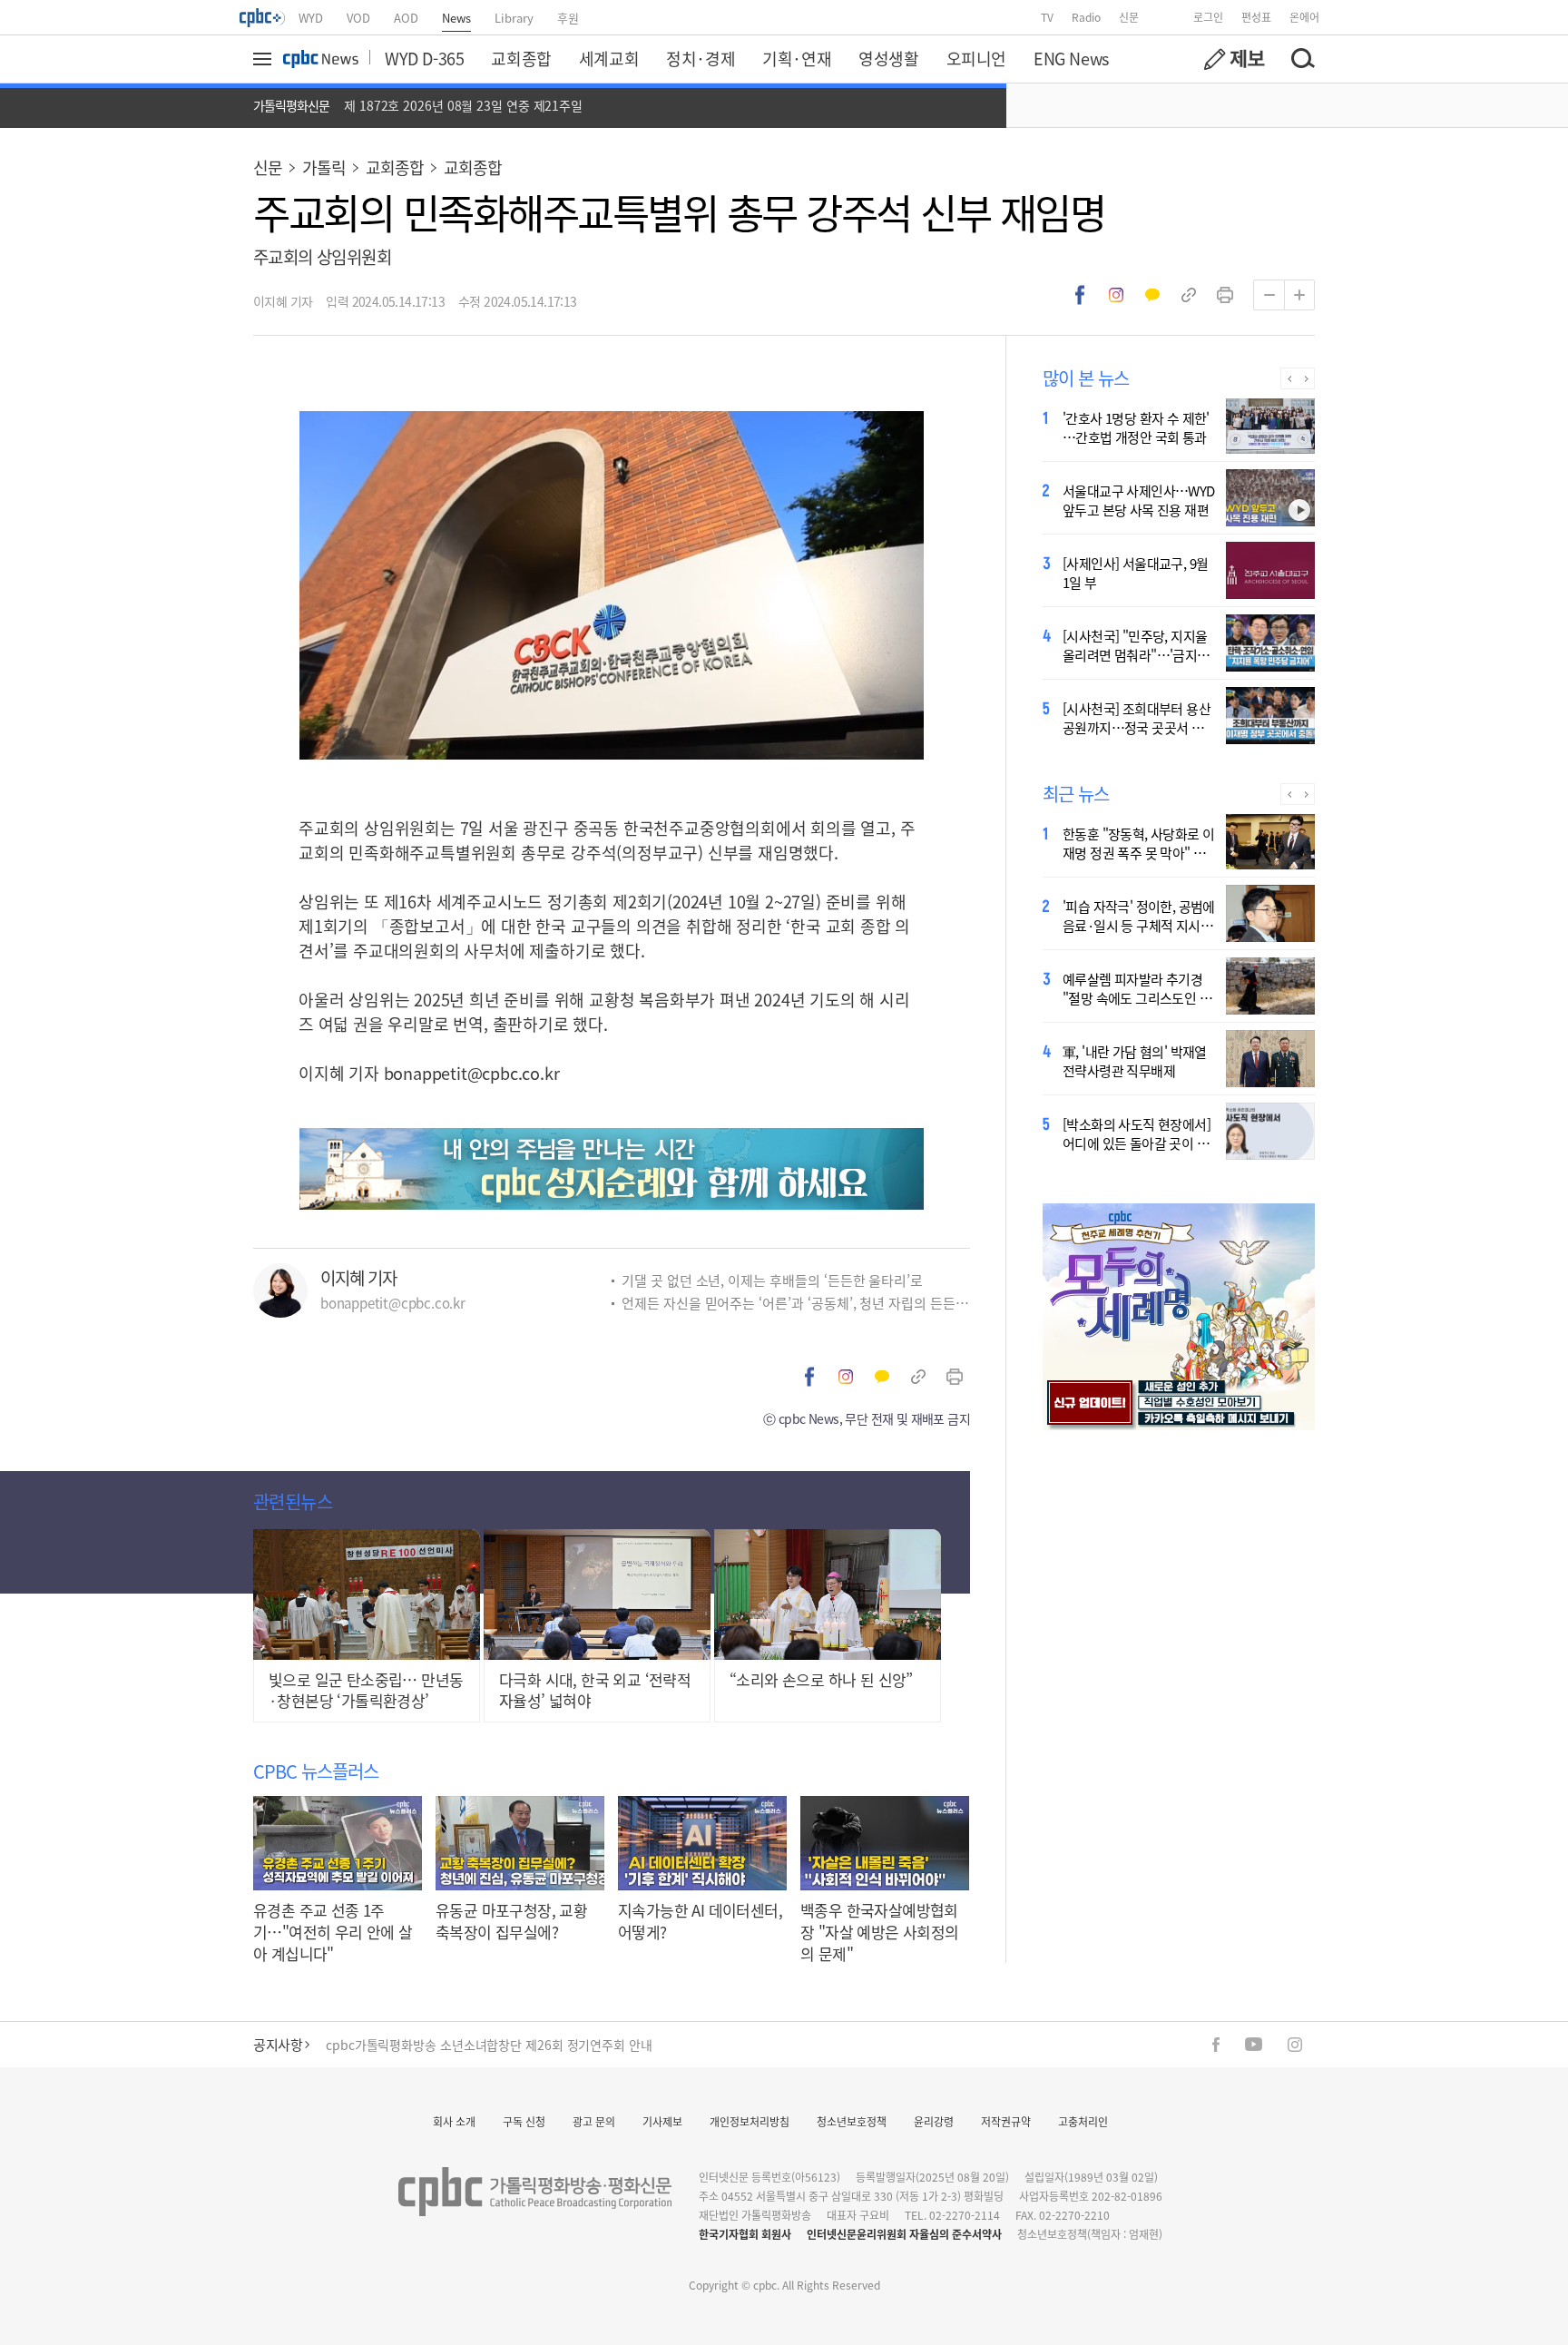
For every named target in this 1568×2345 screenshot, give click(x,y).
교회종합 (521, 58)
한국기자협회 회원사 (745, 2234)
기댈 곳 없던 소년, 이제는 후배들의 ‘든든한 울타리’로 (772, 1280)
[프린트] (1225, 295)
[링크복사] (1189, 295)
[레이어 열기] (265, 59)
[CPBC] (263, 17)
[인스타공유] (1116, 295)
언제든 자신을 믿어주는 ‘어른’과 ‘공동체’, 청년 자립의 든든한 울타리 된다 (796, 1303)
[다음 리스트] (1306, 378)
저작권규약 (1006, 2121)
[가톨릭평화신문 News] (321, 59)
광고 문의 (594, 2121)
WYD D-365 (424, 58)
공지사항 (278, 2044)
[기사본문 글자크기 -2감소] (1269, 295)
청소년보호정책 (852, 2121)
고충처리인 (1083, 2121)
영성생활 (888, 58)
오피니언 (976, 58)
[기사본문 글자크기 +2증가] (1299, 295)
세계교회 (609, 58)
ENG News (1071, 58)
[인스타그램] (1295, 2045)
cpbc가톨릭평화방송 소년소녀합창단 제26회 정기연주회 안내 (489, 2042)
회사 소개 (454, 2121)
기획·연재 (797, 58)
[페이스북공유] (1080, 295)
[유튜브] (1254, 2044)
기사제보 (662, 2121)
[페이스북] (1216, 2045)
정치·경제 (701, 58)
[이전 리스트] (1289, 378)
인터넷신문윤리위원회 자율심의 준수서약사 (904, 2234)
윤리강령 (934, 2121)
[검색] (1302, 59)
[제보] (1234, 59)
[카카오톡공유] (1152, 295)
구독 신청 (524, 2121)
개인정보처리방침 (750, 2121)
